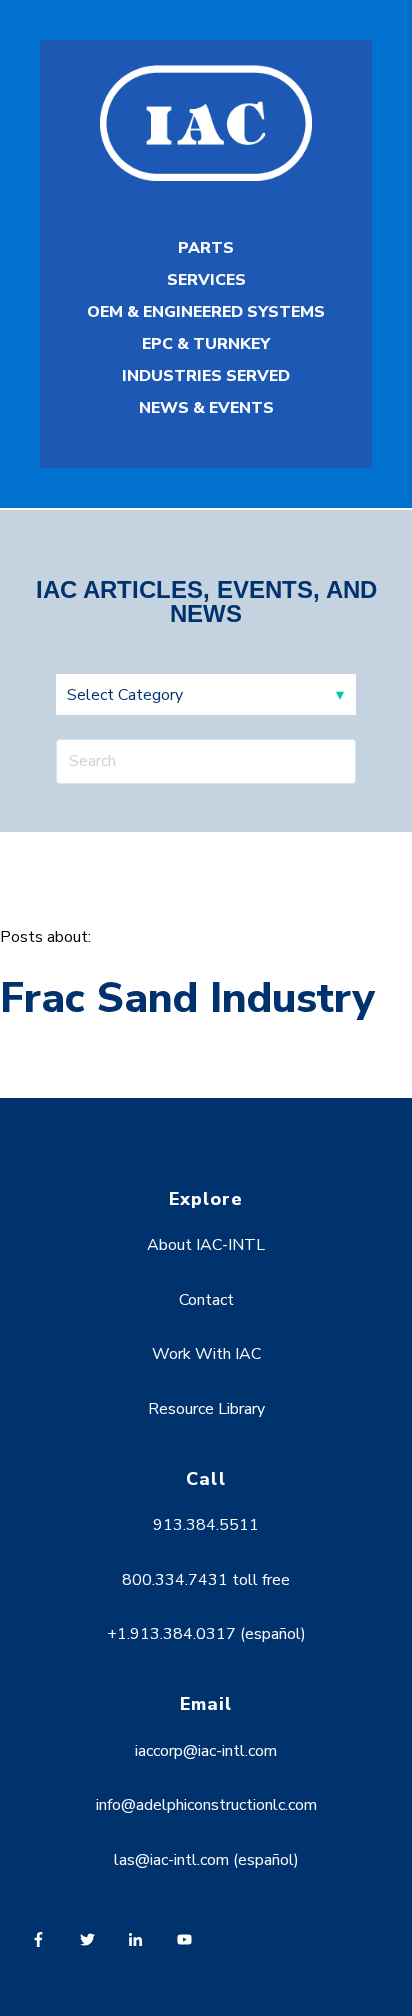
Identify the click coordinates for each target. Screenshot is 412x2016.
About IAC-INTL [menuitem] (206, 1245)
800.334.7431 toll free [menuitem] (206, 1580)
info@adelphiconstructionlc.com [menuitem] (206, 1805)
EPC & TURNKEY (206, 344)
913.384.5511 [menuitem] (206, 1525)
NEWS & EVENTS (206, 408)
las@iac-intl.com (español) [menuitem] (206, 1860)
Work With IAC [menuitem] (206, 1354)
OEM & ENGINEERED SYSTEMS (206, 312)
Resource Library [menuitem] (206, 1409)
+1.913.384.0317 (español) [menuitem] (206, 1634)
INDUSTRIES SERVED (206, 376)
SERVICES (206, 280)
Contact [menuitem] (206, 1300)
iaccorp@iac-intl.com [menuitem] (206, 1751)
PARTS (206, 248)
